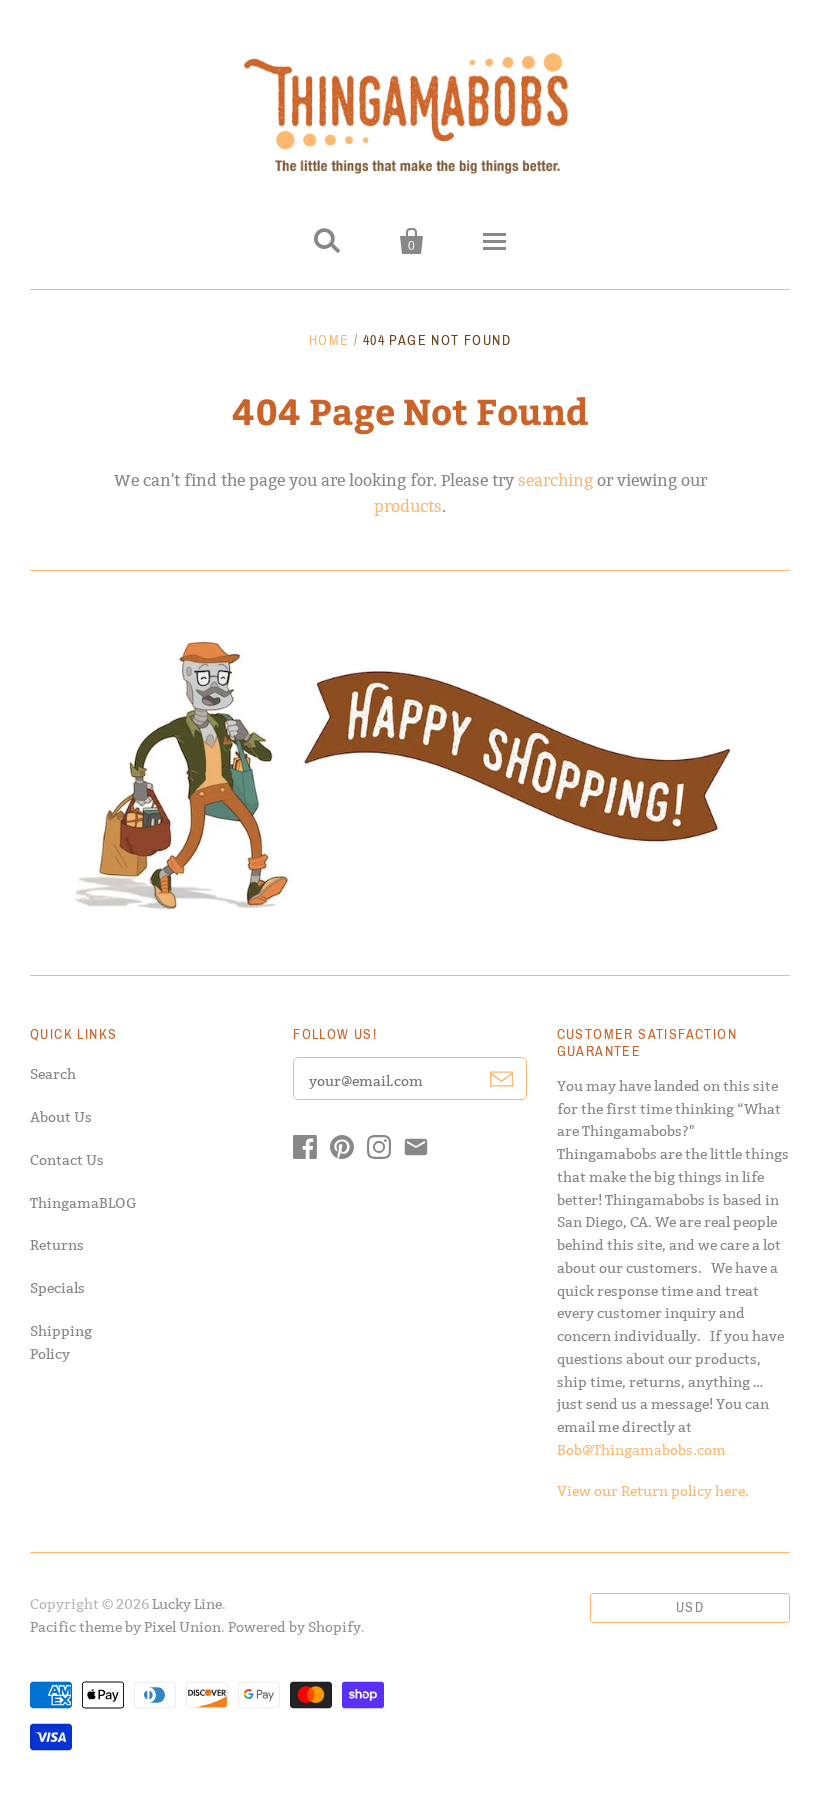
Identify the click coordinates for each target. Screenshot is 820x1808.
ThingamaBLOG (83, 1203)
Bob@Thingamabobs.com (641, 1450)
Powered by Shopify (294, 1627)
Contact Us (67, 1160)
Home (329, 340)
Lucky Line (187, 1604)
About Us (61, 1117)
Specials (57, 1288)
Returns (57, 1245)
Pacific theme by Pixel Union (125, 1627)
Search (53, 1074)
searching (555, 480)
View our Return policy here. (653, 1491)
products (408, 506)
